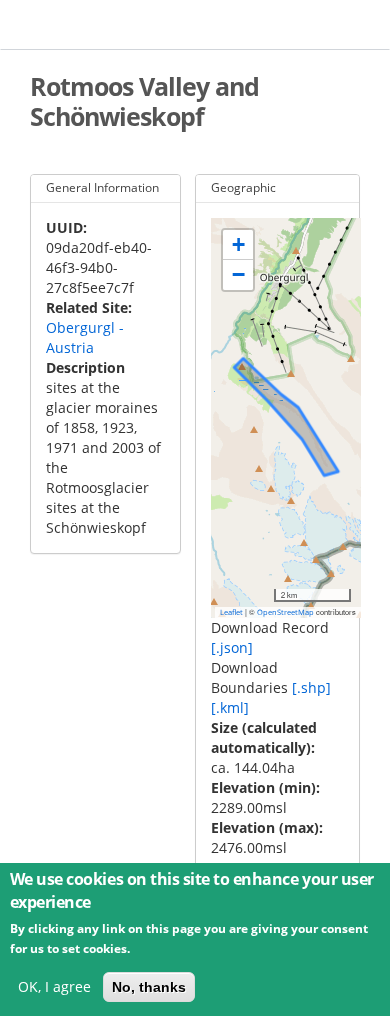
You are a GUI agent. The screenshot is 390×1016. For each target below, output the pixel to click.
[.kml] (230, 707)
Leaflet (231, 612)
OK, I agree (54, 986)
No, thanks (149, 987)
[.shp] (311, 687)
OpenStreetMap (285, 612)
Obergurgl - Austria (85, 337)
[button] (238, 245)
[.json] (232, 647)
